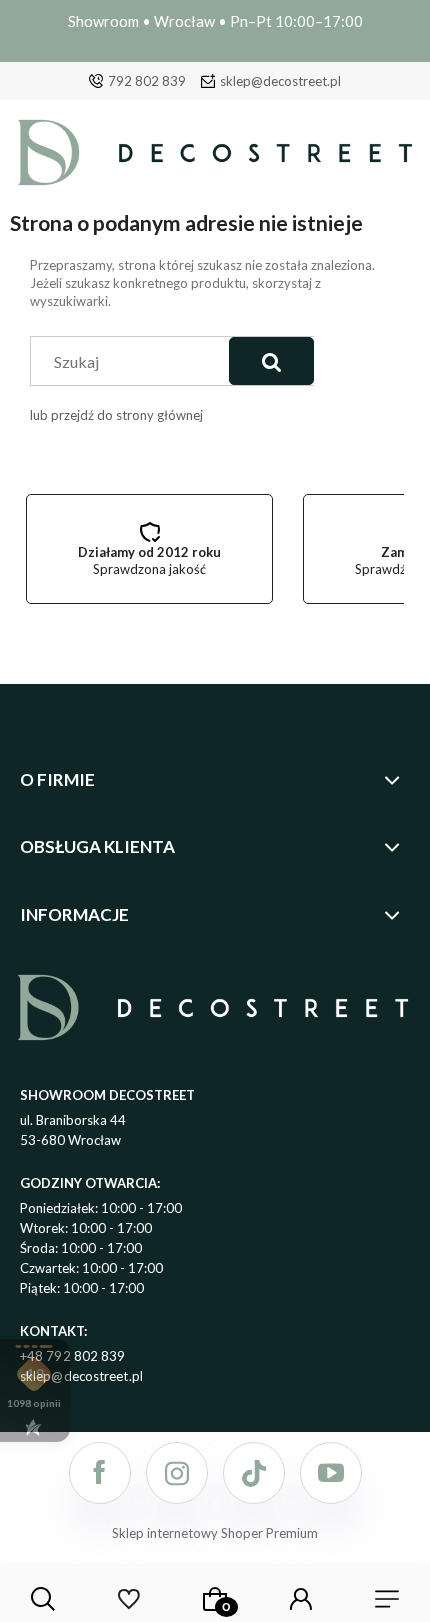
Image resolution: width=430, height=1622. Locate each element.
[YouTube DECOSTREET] (331, 1473)
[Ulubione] (129, 1599)
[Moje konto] (301, 1599)
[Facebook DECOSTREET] (100, 1473)
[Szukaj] (271, 361)
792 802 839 (147, 81)
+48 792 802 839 (73, 1356)
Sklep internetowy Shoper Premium (215, 1533)
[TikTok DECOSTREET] (254, 1473)
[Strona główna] (215, 157)
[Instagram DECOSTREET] (177, 1473)
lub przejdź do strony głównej (116, 415)
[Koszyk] (215, 1599)
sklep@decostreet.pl (280, 81)
